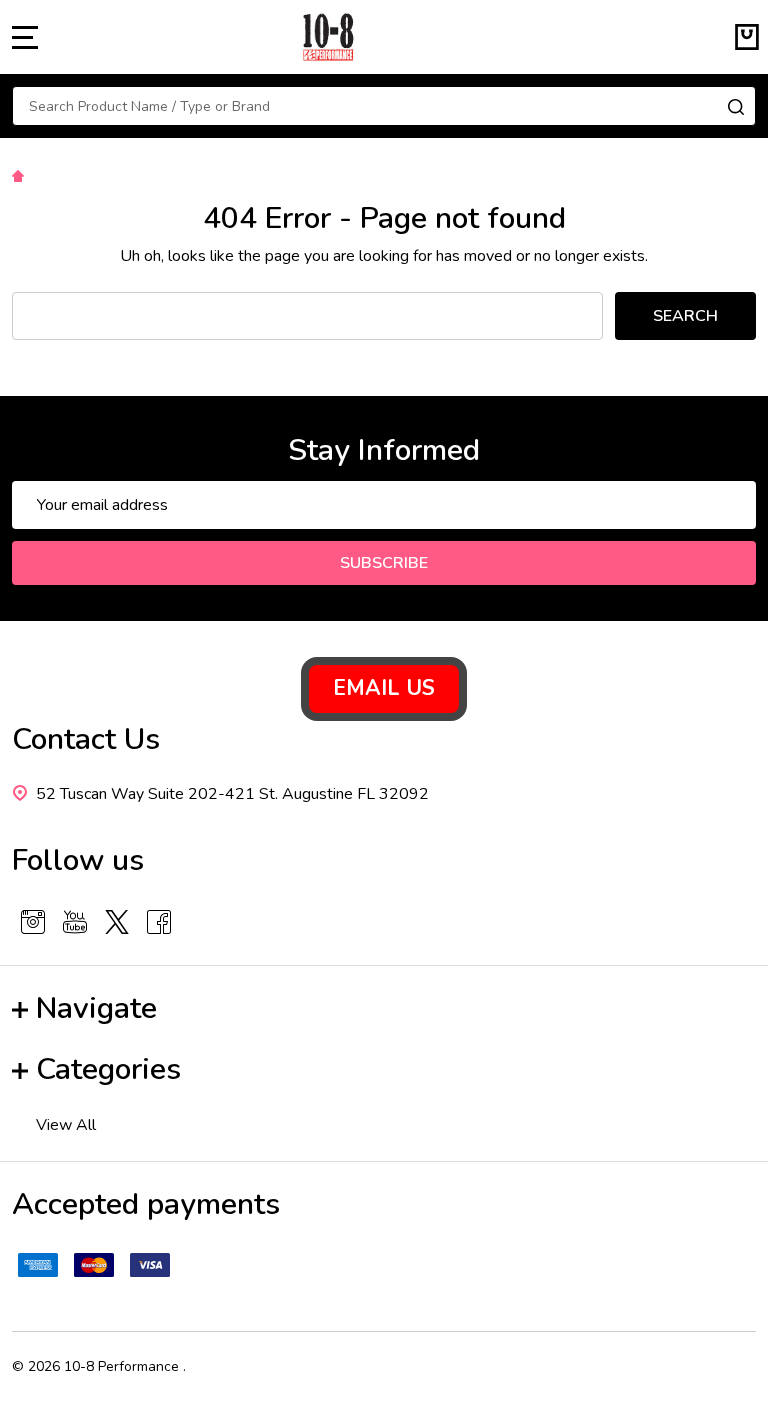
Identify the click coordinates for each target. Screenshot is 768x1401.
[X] (117, 922)
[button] (384, 689)
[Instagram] (33, 922)
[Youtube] (75, 922)
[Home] (21, 175)
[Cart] (747, 37)
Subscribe (384, 563)
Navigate (96, 1008)
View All (66, 1125)
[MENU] (25, 37)
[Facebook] (159, 922)
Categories (108, 1069)
